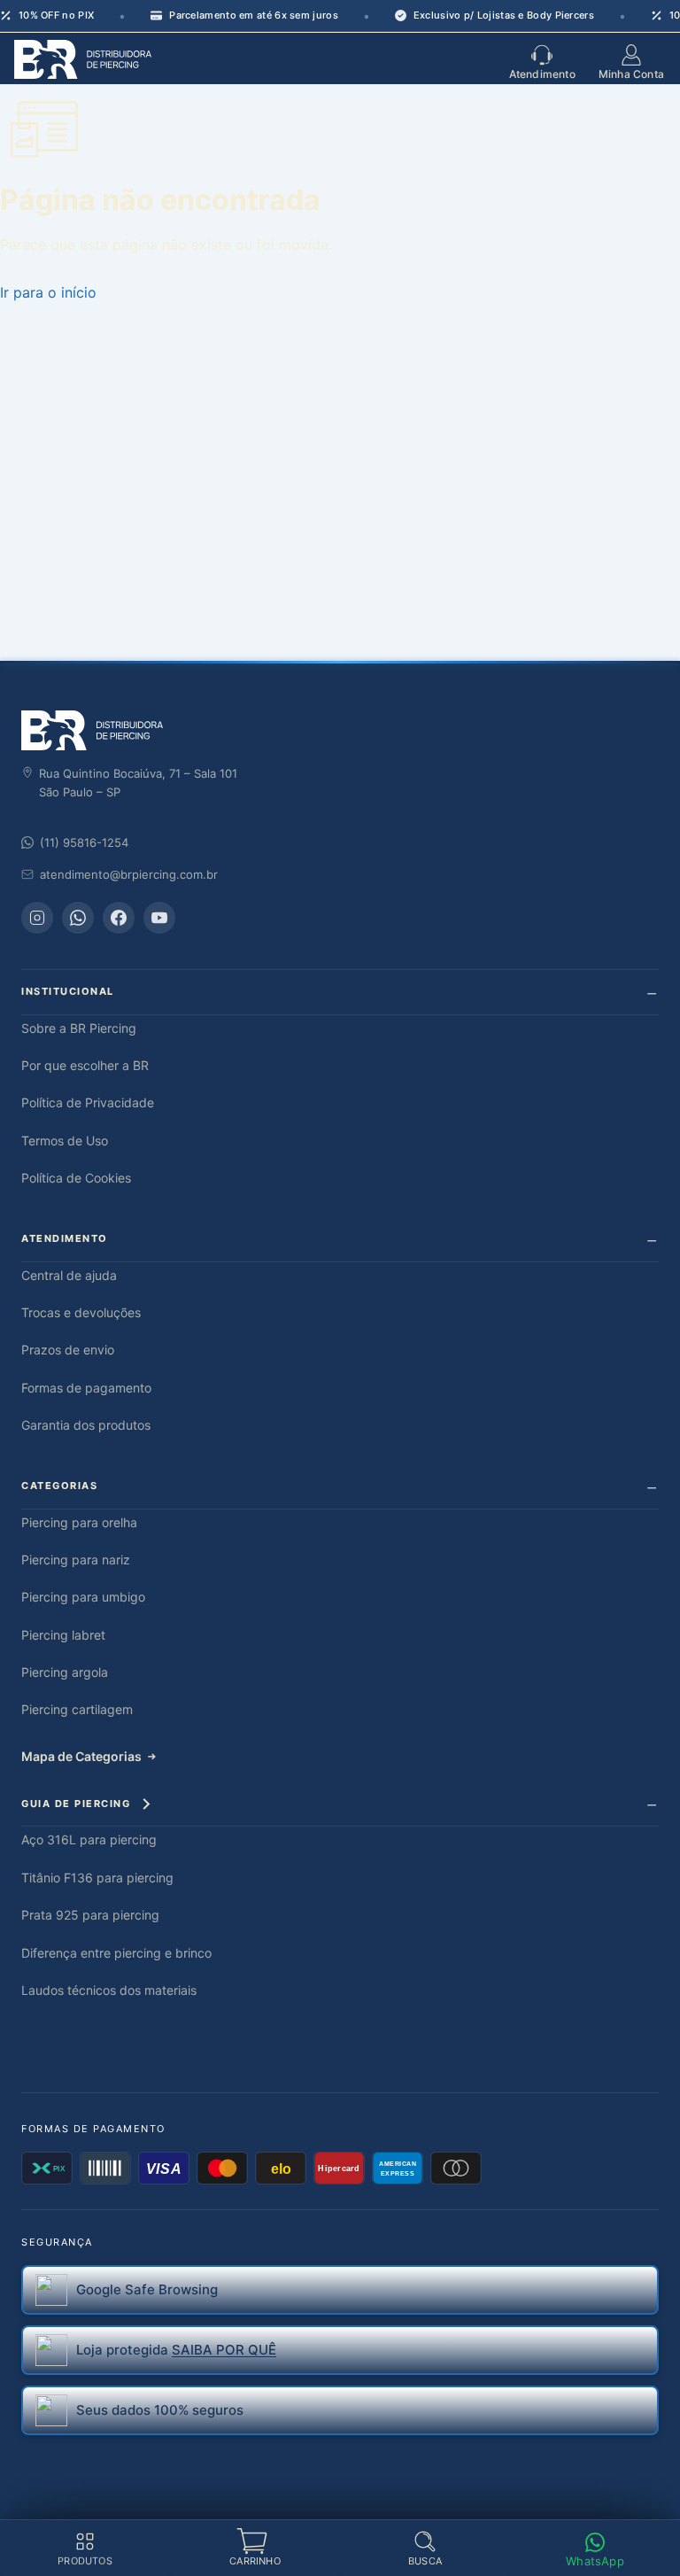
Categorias (59, 1486)
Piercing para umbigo (83, 1597)
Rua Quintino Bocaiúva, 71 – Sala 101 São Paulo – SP (138, 783)
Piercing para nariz (76, 1560)
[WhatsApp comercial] (78, 918)
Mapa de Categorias (81, 1756)
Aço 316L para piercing (89, 1839)
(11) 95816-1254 (84, 842)
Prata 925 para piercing (90, 1915)
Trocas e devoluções (81, 1312)
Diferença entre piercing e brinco (116, 1953)
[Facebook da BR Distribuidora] (119, 918)
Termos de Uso (65, 1141)
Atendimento (65, 1238)
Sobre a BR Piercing (79, 1028)
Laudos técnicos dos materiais (109, 1990)
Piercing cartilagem (77, 1709)
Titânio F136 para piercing (97, 1878)
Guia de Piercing (76, 1804)
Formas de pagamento (86, 1388)
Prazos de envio (68, 1350)
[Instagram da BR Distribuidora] (37, 918)
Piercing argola (65, 1672)
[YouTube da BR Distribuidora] (159, 918)
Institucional (68, 991)
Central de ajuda (69, 1275)
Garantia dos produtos (86, 1425)
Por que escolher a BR (85, 1065)
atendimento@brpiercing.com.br (129, 874)
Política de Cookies (76, 1178)
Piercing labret (63, 1635)
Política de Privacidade (88, 1102)
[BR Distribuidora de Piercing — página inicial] (92, 730)
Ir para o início (48, 292)
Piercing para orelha (79, 1522)
